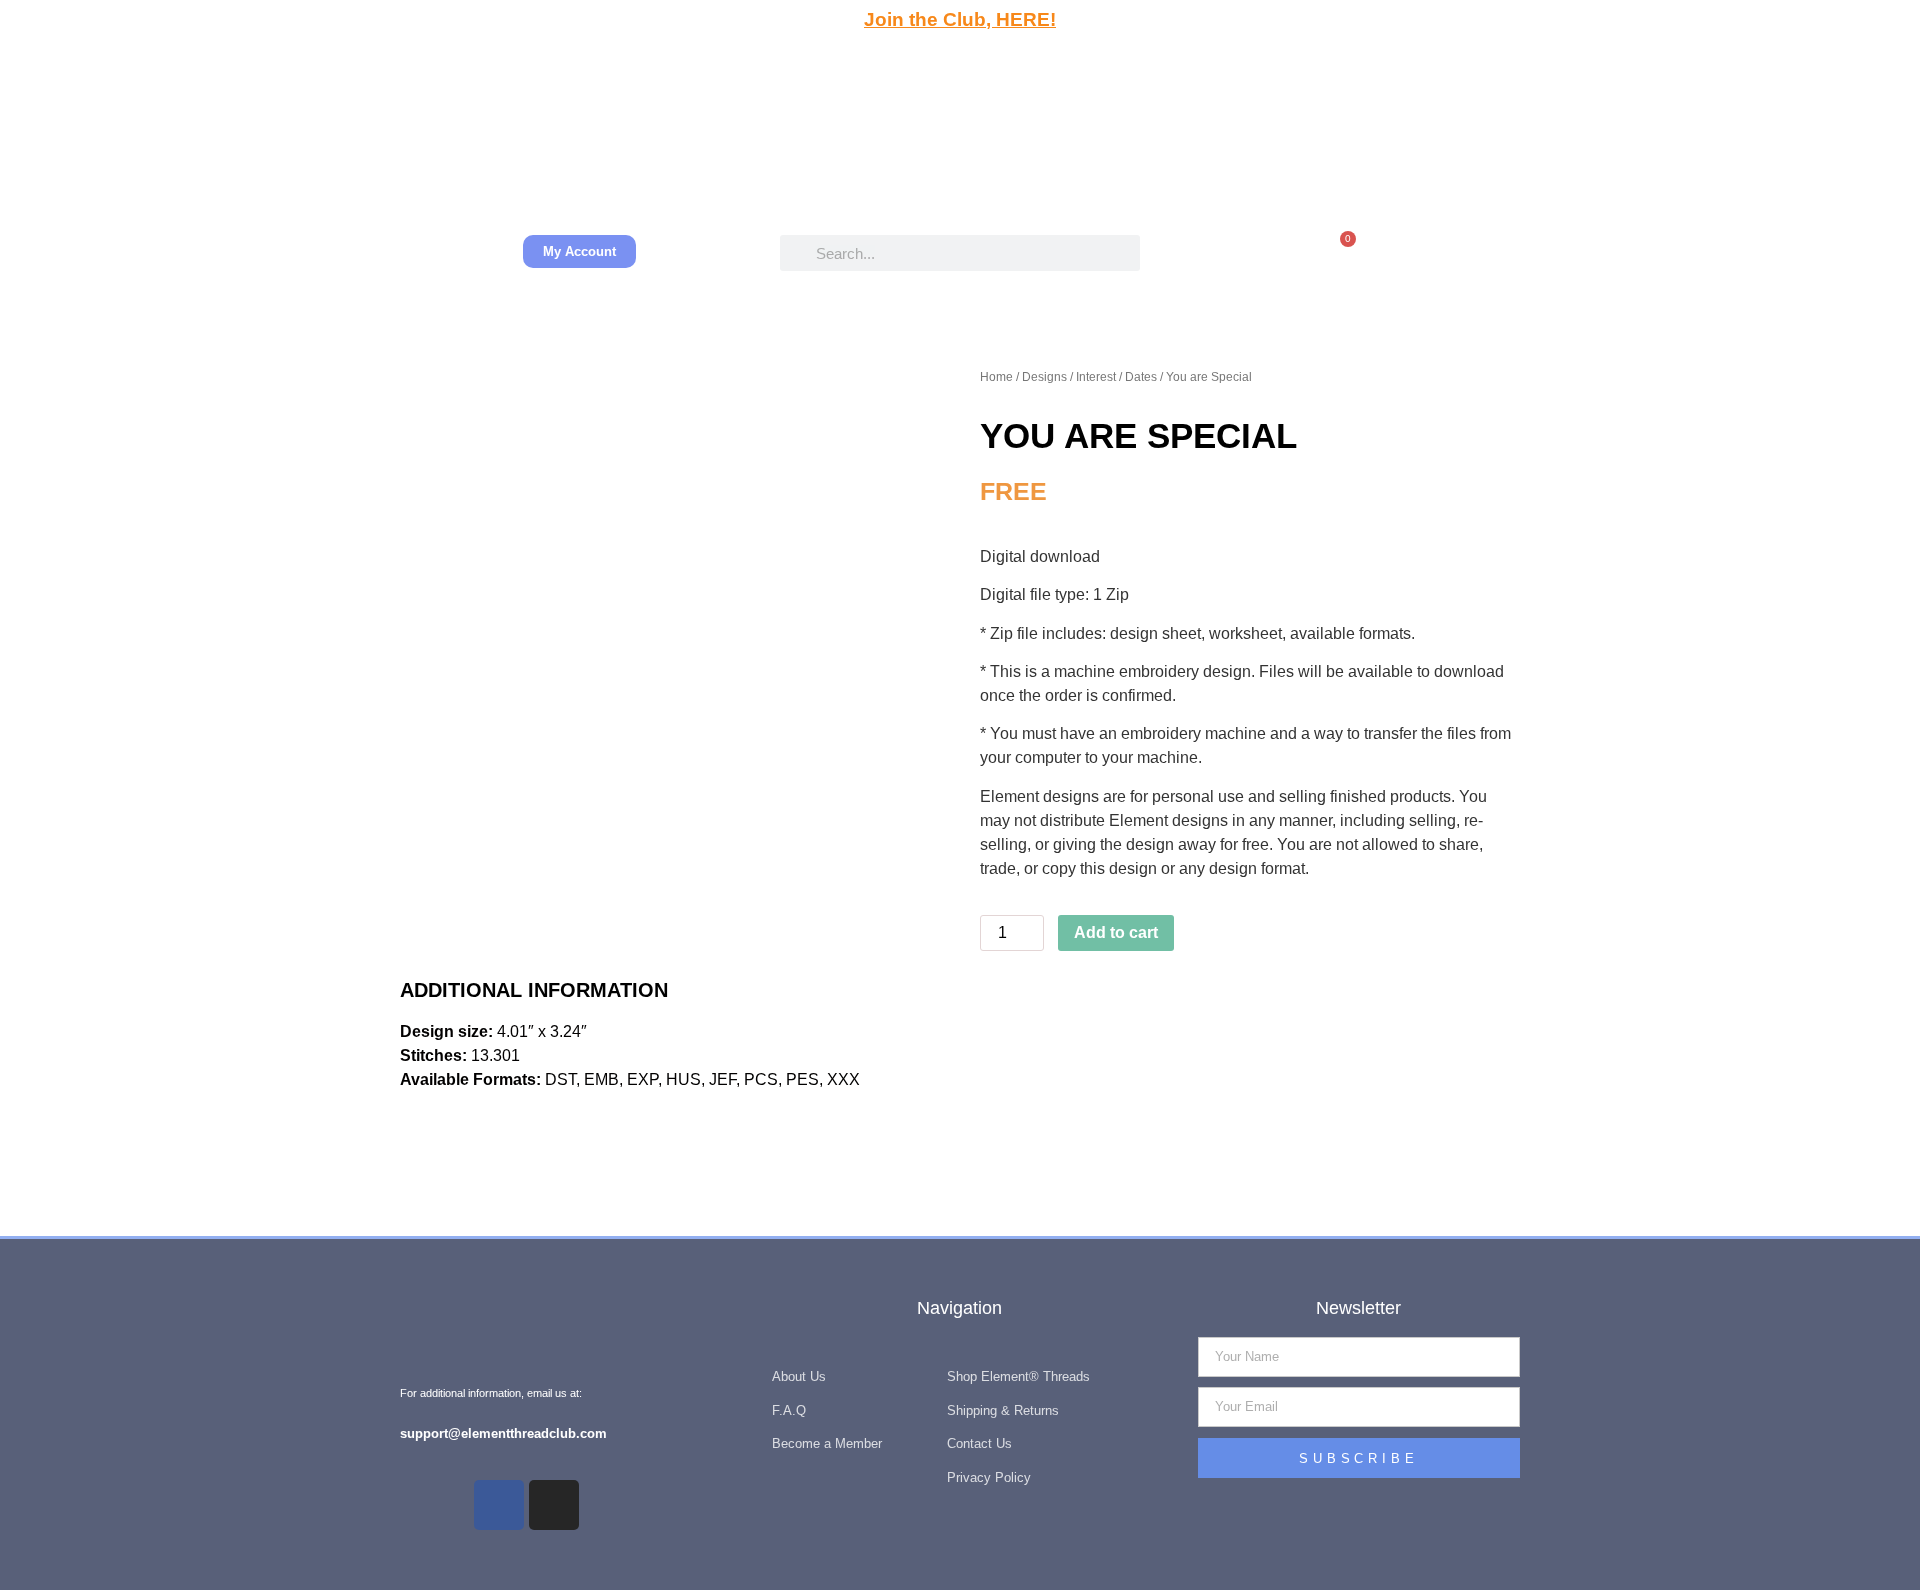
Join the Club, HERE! (960, 19)
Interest (1096, 377)
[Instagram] (554, 1505)
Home (996, 377)
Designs (1044, 377)
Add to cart (1116, 932)
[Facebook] (499, 1505)
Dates (1141, 377)
